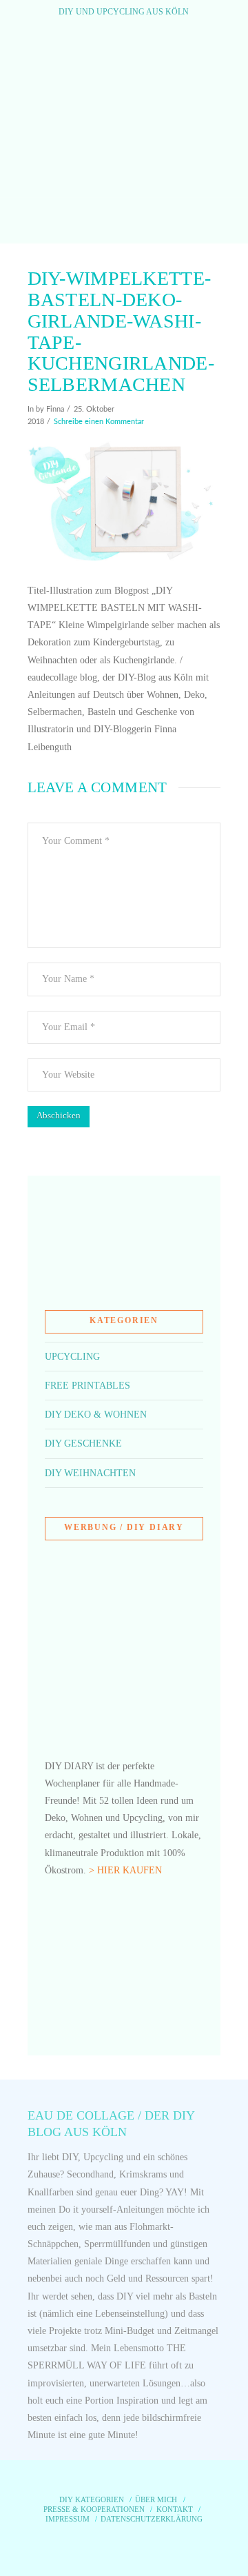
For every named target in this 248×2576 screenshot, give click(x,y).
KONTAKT (175, 2509)
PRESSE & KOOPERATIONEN (94, 2509)
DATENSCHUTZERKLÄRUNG (152, 2519)
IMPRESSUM (68, 2519)
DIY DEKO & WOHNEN (96, 1415)
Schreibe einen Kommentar (99, 422)
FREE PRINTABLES (87, 1386)
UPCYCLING (72, 1357)
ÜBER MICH (156, 2499)
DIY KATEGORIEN (92, 2499)
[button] (124, 220)
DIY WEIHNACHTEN (90, 1473)
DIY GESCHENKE (83, 1443)
